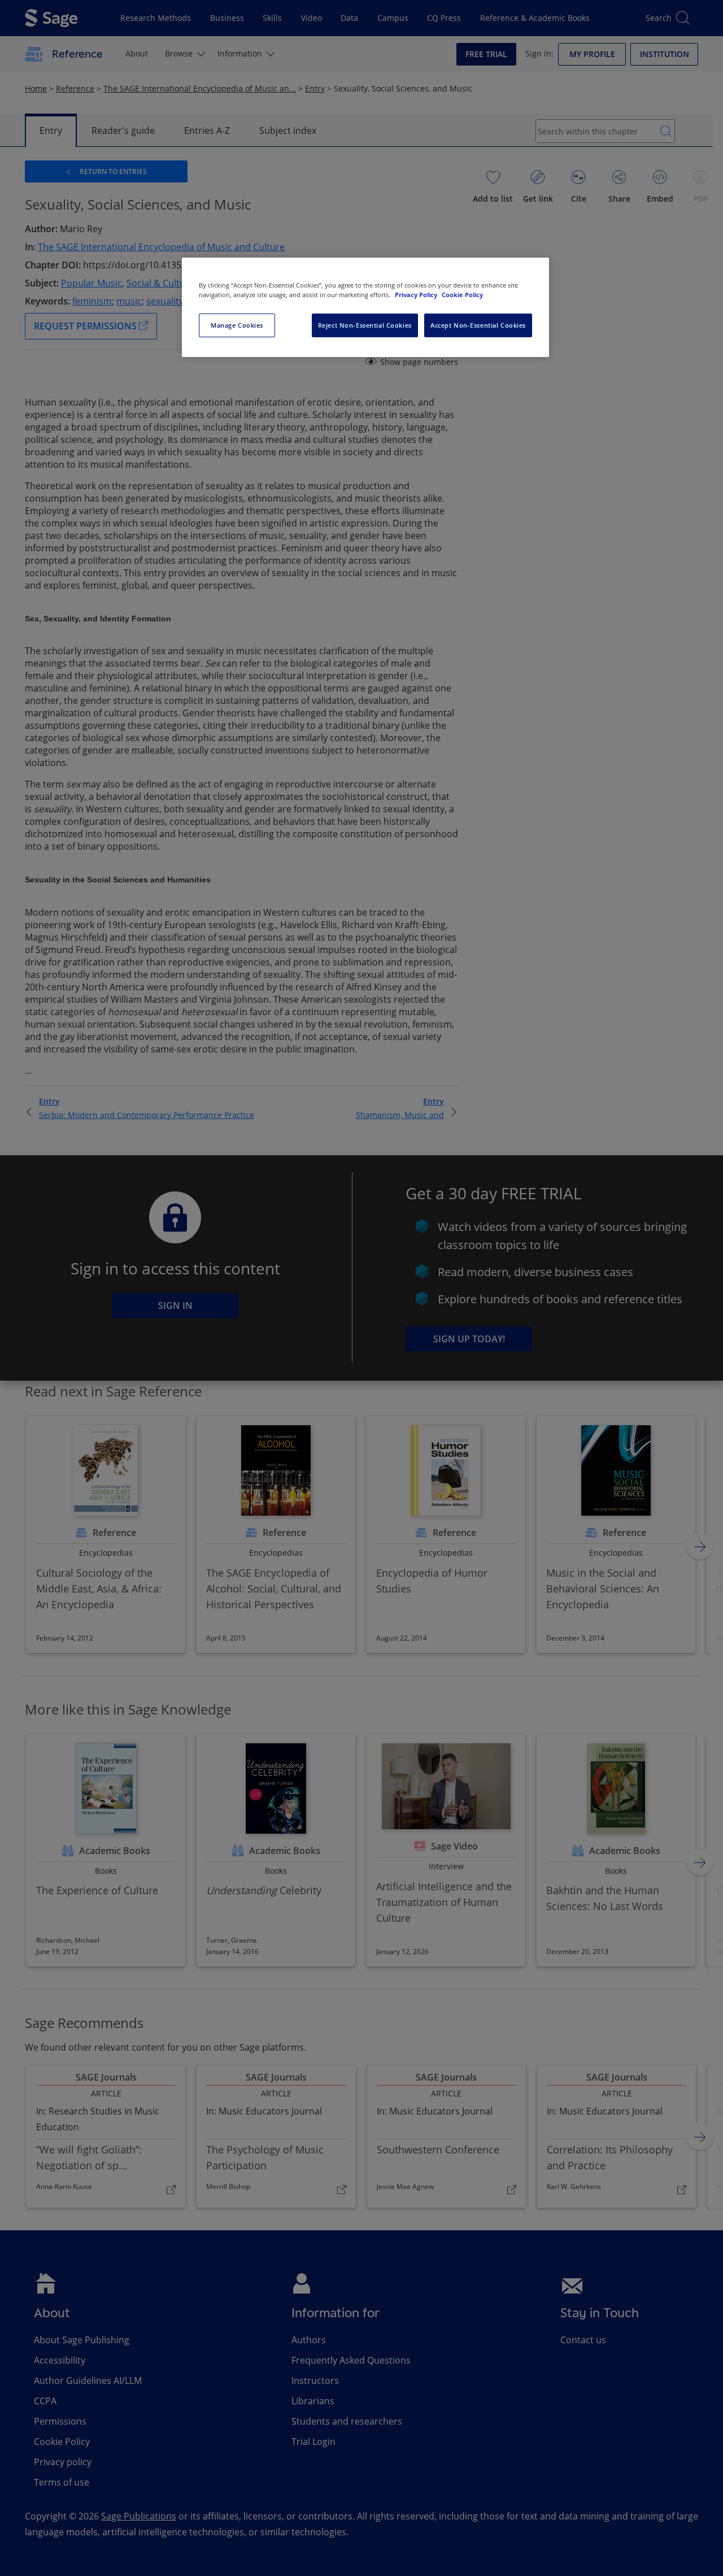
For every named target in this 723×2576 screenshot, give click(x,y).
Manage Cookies (237, 325)
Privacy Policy (417, 295)
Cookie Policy (462, 295)
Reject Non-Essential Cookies (365, 325)
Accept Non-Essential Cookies (478, 325)
